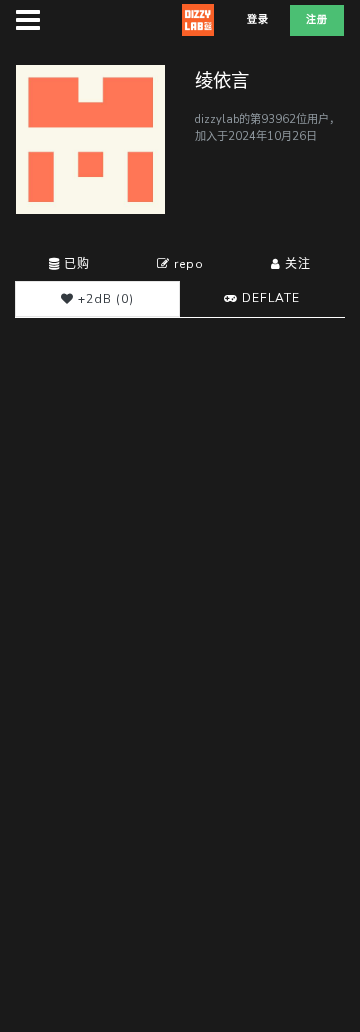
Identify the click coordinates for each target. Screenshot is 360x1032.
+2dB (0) (104, 299)
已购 (75, 264)
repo (187, 264)
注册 (317, 20)
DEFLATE (269, 298)
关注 (296, 264)
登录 (258, 20)
